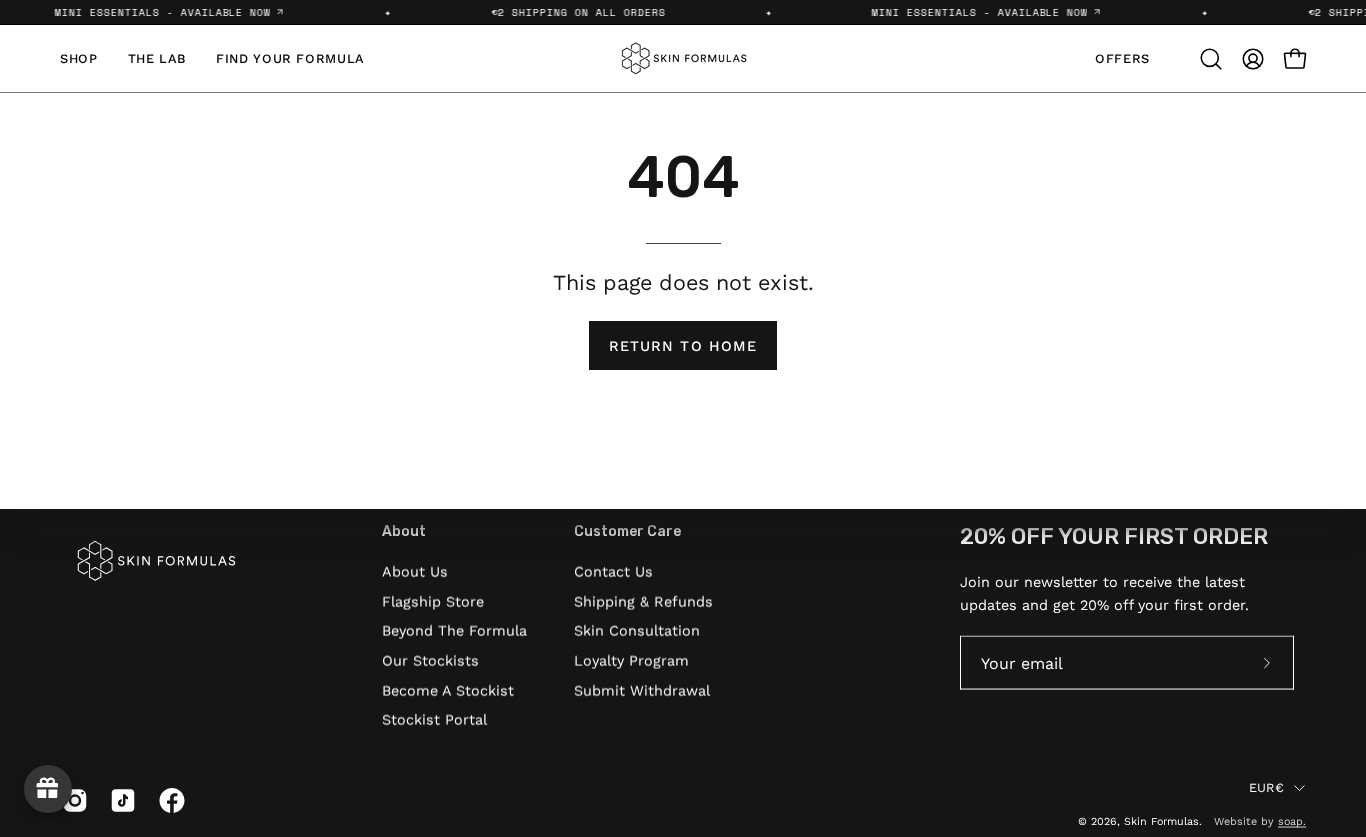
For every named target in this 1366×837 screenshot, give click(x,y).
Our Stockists (430, 660)
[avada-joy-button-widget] (48, 789)
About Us (415, 571)
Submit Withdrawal (642, 690)
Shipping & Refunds (643, 601)
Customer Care (627, 531)
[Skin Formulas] (683, 58)
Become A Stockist (448, 690)
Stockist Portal (434, 720)
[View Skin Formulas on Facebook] (168, 801)
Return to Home (683, 346)
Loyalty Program (631, 660)
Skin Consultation (637, 631)
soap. (1292, 820)
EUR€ (1266, 786)
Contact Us (613, 571)
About (404, 531)
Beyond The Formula (454, 631)
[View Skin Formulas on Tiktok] (119, 801)
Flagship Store (433, 601)
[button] (1211, 59)
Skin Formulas (1161, 820)
